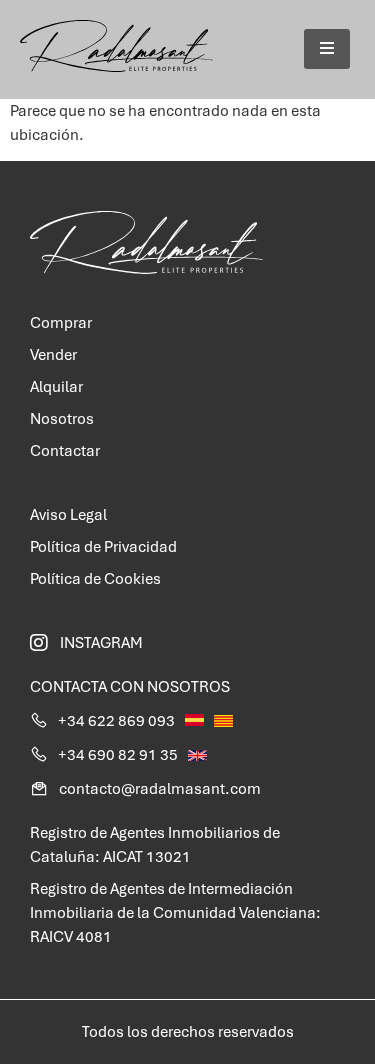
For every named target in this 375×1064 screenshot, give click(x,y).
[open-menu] (327, 49)
